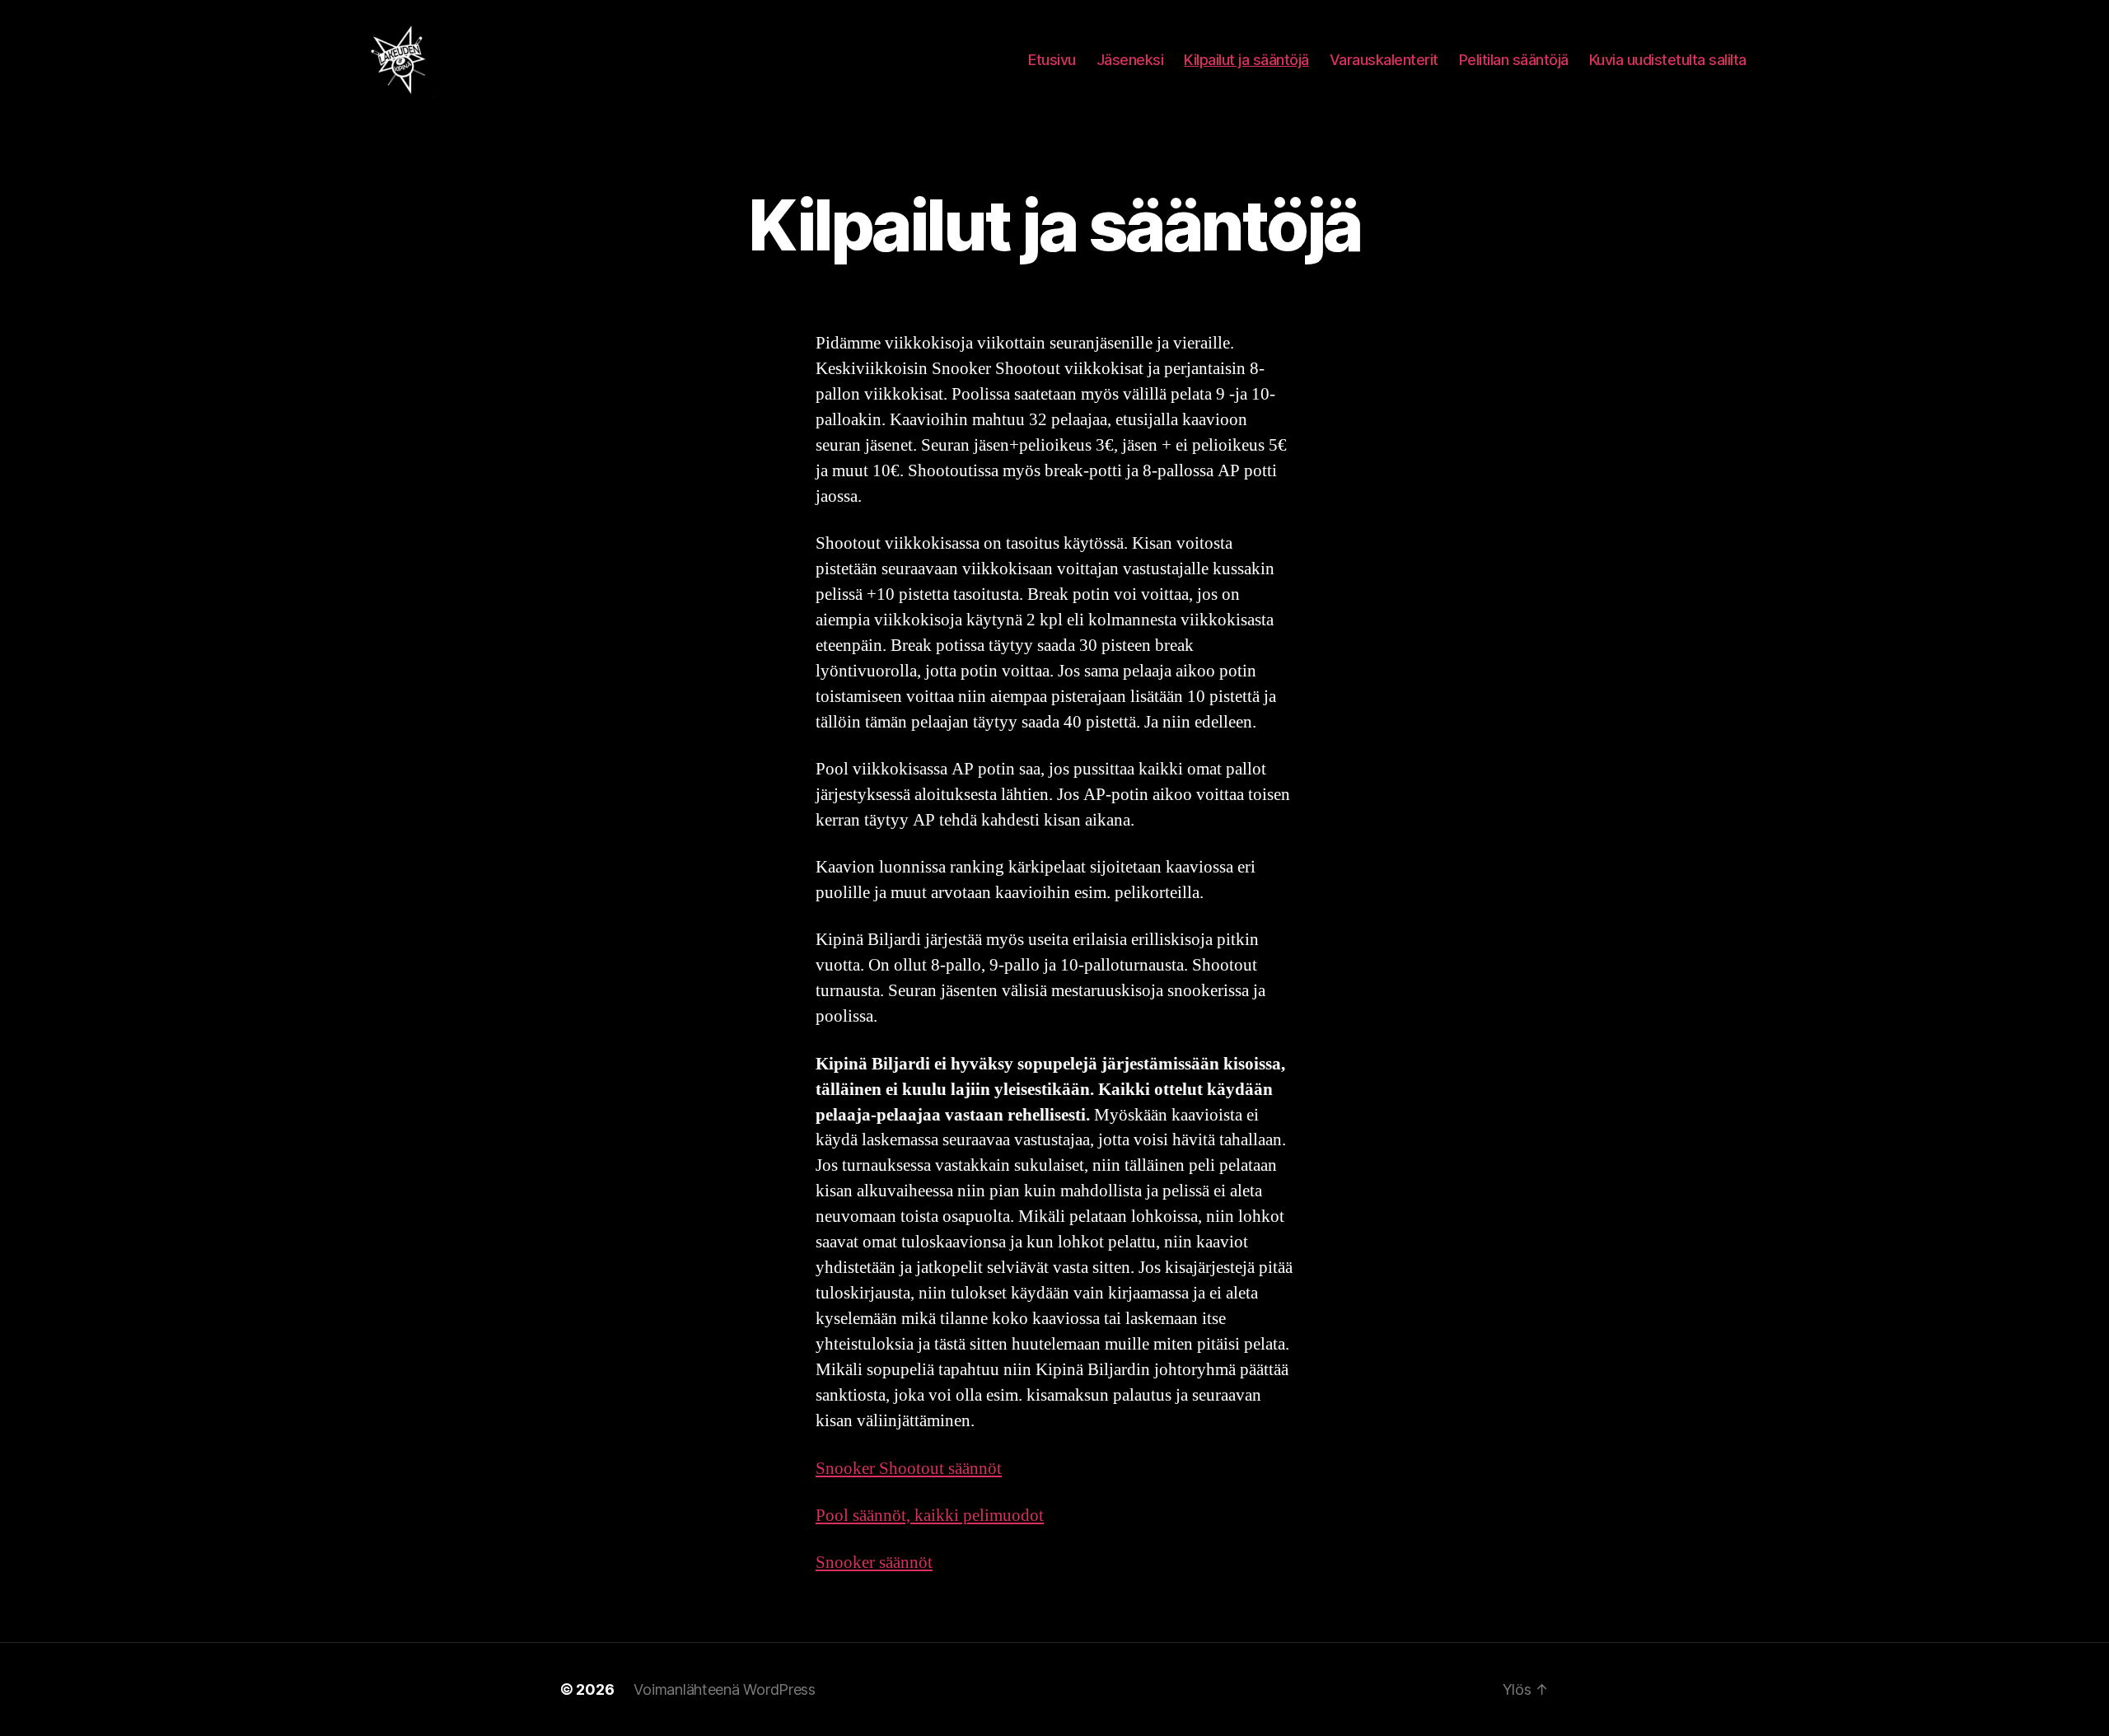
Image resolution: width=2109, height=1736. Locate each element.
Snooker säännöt (874, 1563)
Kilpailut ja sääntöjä (1246, 60)
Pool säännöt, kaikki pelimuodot (930, 1516)
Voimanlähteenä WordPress (725, 1689)
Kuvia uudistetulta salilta (1668, 60)
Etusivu (1052, 60)
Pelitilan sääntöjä (1514, 60)
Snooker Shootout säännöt (909, 1469)
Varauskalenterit (1384, 60)
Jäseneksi (1130, 60)
